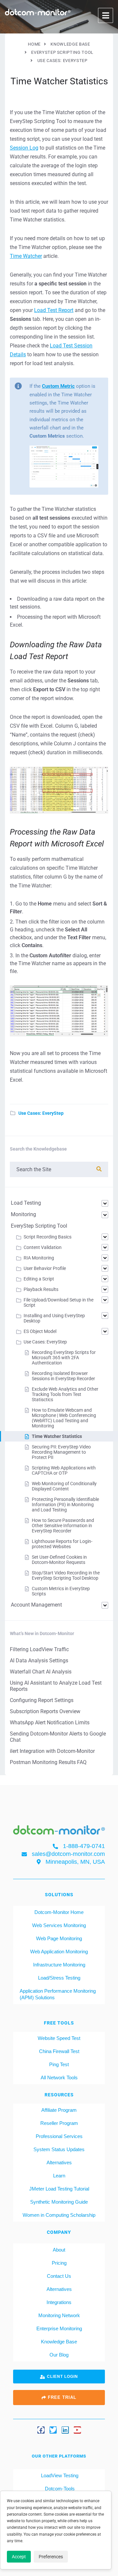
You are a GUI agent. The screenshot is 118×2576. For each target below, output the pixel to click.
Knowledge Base (59, 2342)
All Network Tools (59, 2077)
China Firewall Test (59, 2051)
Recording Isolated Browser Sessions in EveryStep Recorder (63, 1376)
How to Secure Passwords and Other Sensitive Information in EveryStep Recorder (63, 1526)
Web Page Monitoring (59, 1938)
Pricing (59, 2263)
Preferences (51, 2557)
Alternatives (59, 2162)
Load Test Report (54, 310)
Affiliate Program (59, 2110)
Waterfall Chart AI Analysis (41, 1672)
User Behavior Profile (45, 1268)
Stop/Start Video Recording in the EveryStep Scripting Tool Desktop (66, 1575)
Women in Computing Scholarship (59, 2215)
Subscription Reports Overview (45, 1711)
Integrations (59, 2302)
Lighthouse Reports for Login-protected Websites (62, 1544)
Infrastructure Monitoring (59, 1965)
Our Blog (59, 2355)
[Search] (99, 1169)
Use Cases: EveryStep (41, 1113)
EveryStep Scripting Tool (39, 1226)
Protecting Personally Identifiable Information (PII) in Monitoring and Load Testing (65, 1505)
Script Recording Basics (48, 1237)
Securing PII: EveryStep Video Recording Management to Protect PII (61, 1452)
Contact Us (59, 2276)
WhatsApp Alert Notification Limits (50, 1723)
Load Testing (26, 1203)
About (59, 2250)
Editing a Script (39, 1279)
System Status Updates (59, 2149)
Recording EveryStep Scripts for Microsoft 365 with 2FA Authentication (64, 1358)
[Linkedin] (65, 2430)
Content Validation (43, 1247)
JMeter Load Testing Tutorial (59, 2189)
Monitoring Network (59, 2315)
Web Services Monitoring (59, 1925)
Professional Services (59, 2136)
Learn (59, 2176)
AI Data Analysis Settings (39, 1661)
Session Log (24, 148)
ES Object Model (40, 1331)
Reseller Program (59, 2123)
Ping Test (59, 2064)
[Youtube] (77, 2430)
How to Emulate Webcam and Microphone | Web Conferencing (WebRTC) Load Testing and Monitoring (64, 1418)
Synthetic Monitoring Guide (59, 2202)
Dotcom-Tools (59, 2489)
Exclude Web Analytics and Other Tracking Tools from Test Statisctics (65, 1394)
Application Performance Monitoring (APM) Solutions (58, 1994)
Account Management (36, 1605)
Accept (19, 2557)
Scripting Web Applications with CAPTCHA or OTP (64, 1470)
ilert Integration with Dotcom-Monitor (52, 1751)
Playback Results (41, 1289)
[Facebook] (41, 2430)
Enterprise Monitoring (59, 2328)
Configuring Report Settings (42, 1700)
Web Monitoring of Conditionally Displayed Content (64, 1486)
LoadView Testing (59, 2475)
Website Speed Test (59, 2038)
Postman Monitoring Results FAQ (48, 1762)
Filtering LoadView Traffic (39, 1649)
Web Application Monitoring (59, 1952)
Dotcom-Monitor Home (59, 1912)
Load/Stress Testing (59, 1978)
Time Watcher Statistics (57, 1436)
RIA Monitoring (39, 1258)
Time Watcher (26, 256)
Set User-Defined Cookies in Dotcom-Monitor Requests (59, 1560)
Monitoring (23, 1214)
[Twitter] (53, 2430)
